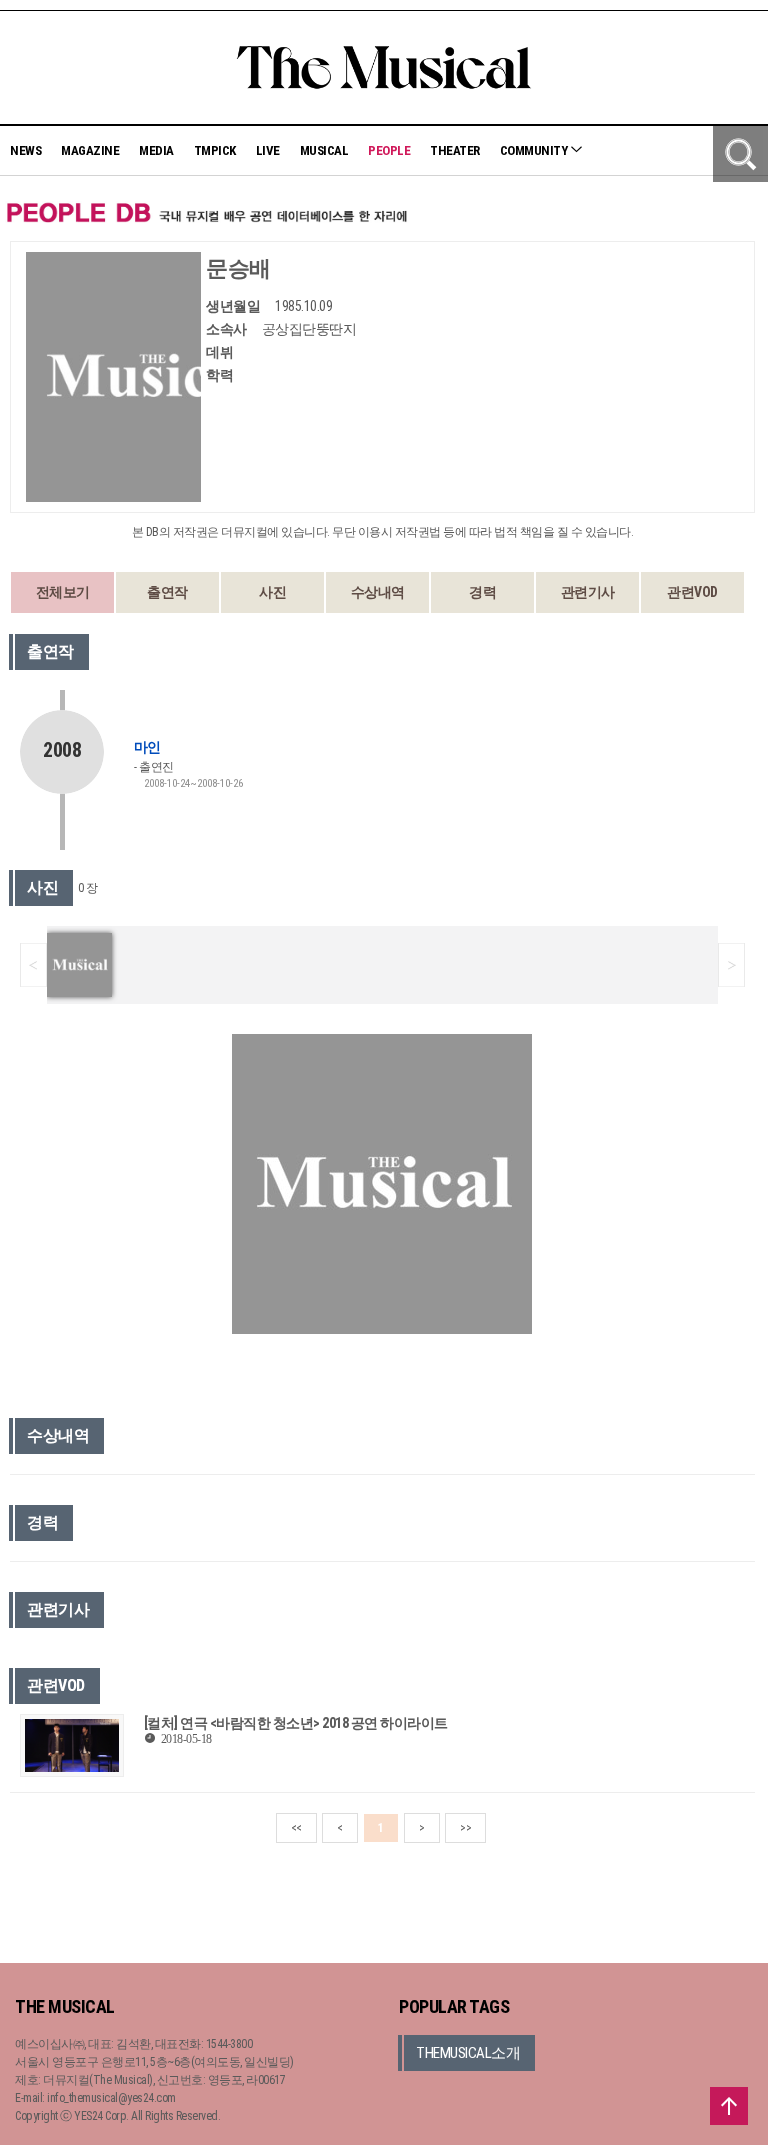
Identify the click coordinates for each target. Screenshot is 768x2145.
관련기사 (588, 592)
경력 (482, 592)
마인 (147, 747)
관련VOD (692, 592)
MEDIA (156, 150)
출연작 (167, 592)
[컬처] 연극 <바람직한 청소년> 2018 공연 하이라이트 (296, 1723)
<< (296, 1828)
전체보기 (63, 592)
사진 (272, 592)
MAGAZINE (90, 150)
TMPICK (215, 150)
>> (465, 1828)
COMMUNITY (535, 150)
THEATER (455, 150)
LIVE (268, 150)
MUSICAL (324, 150)
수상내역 (378, 592)
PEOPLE (389, 150)
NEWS (25, 150)
